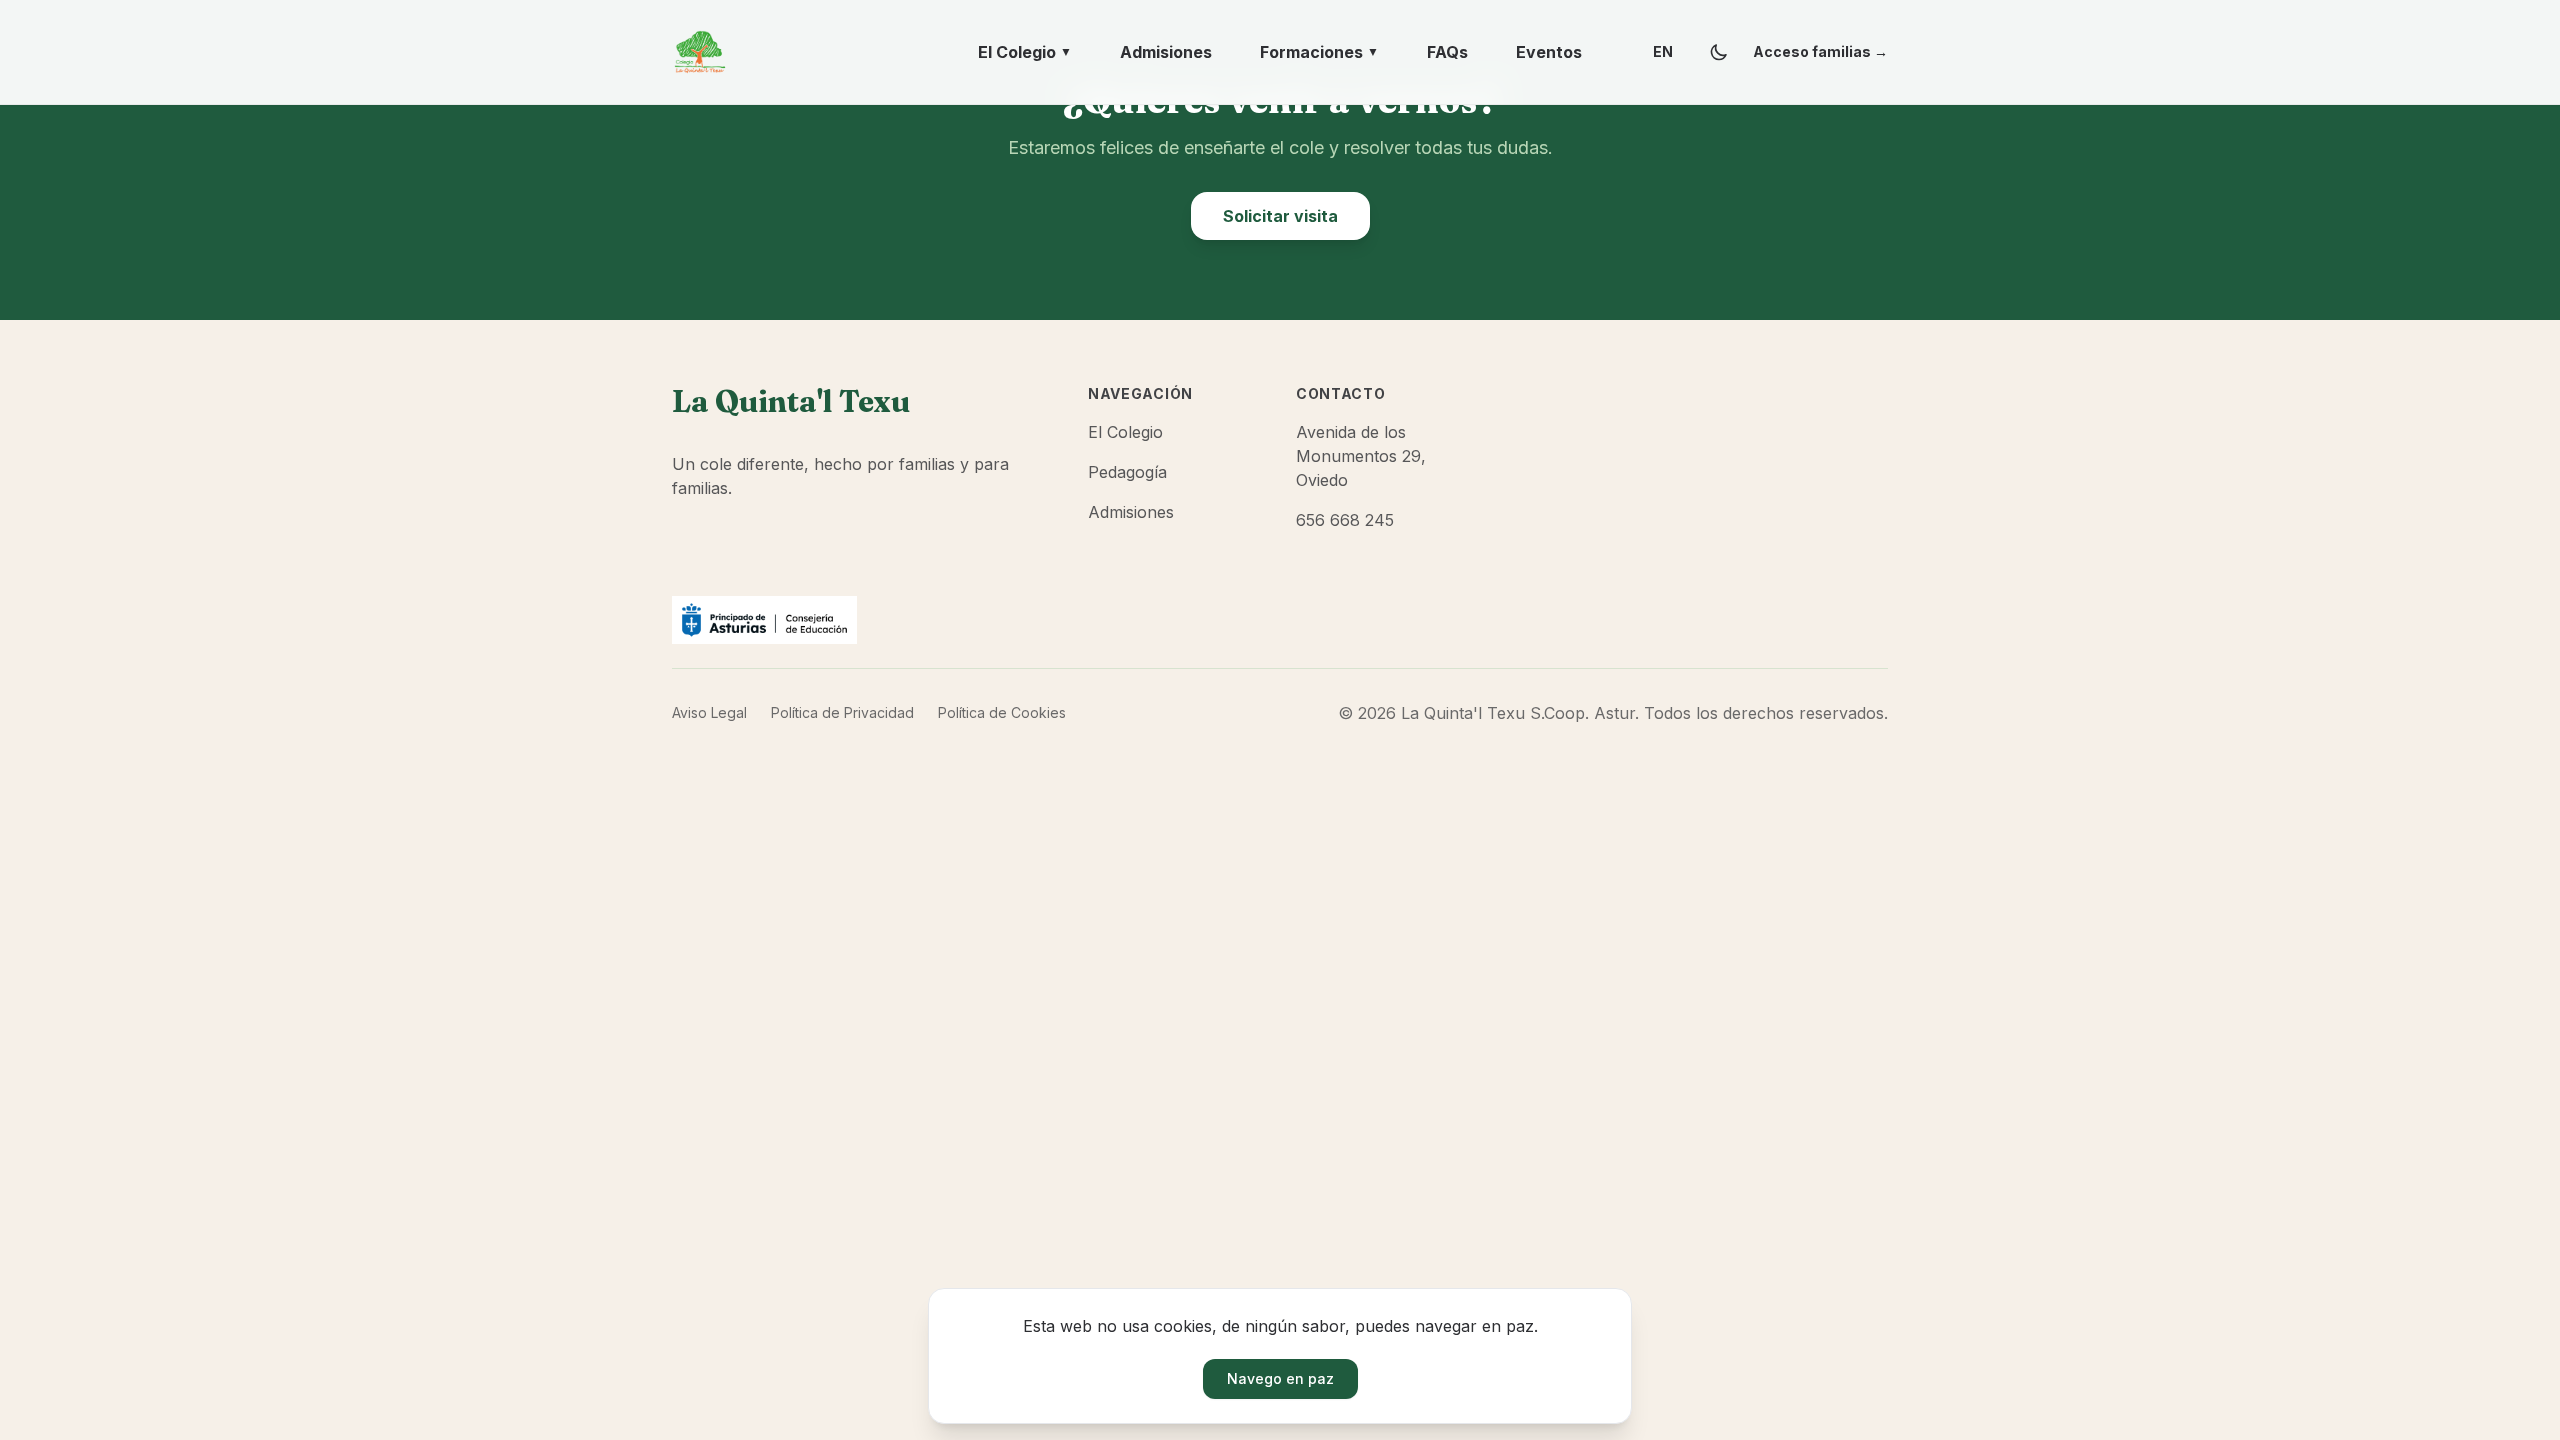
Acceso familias (1820, 51)
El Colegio (1025, 52)
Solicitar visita (1280, 216)
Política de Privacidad (842, 712)
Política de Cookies (1002, 712)
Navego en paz (1280, 1378)
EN (1663, 51)
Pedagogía (1127, 472)
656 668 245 (1345, 520)
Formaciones (1319, 52)
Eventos (1549, 52)
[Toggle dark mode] (1719, 52)
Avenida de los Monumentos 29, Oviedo (1361, 456)
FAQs (1447, 52)
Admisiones (1166, 52)
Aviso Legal (709, 712)
